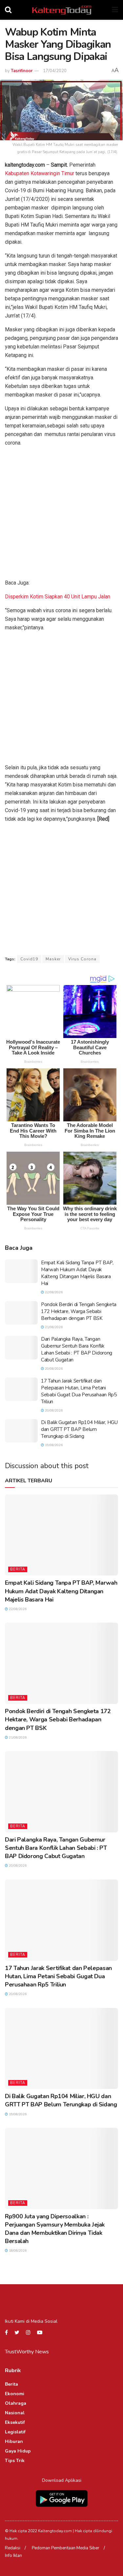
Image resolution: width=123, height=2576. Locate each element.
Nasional (15, 2413)
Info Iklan (13, 2556)
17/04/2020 (55, 71)
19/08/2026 (53, 1445)
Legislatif (15, 2432)
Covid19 (29, 959)
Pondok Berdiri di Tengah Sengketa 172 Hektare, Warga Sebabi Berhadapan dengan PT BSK (79, 1311)
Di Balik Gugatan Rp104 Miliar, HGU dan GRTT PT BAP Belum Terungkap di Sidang (79, 1429)
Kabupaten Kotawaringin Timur (40, 173)
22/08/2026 (53, 1292)
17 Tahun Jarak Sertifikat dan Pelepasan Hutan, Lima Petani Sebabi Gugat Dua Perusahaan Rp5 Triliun (79, 1391)
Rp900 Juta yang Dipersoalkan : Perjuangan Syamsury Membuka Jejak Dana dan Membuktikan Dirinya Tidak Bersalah (55, 2229)
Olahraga (16, 2403)
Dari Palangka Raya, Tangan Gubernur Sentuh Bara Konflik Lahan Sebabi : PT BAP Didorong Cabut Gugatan (77, 1349)
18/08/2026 (17, 2251)
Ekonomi (15, 2394)
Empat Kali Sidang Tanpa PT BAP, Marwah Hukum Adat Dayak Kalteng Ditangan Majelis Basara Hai (77, 1273)
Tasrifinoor (22, 71)
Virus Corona (82, 959)
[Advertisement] (61, 514)
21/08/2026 (53, 1327)
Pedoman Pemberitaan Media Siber (66, 2548)
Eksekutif (15, 2422)
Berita (18, 1569)
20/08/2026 (53, 1369)
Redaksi (13, 2548)
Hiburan (14, 2441)
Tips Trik (15, 2461)
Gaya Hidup (18, 2451)
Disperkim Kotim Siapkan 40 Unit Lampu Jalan (58, 597)
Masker (53, 959)
